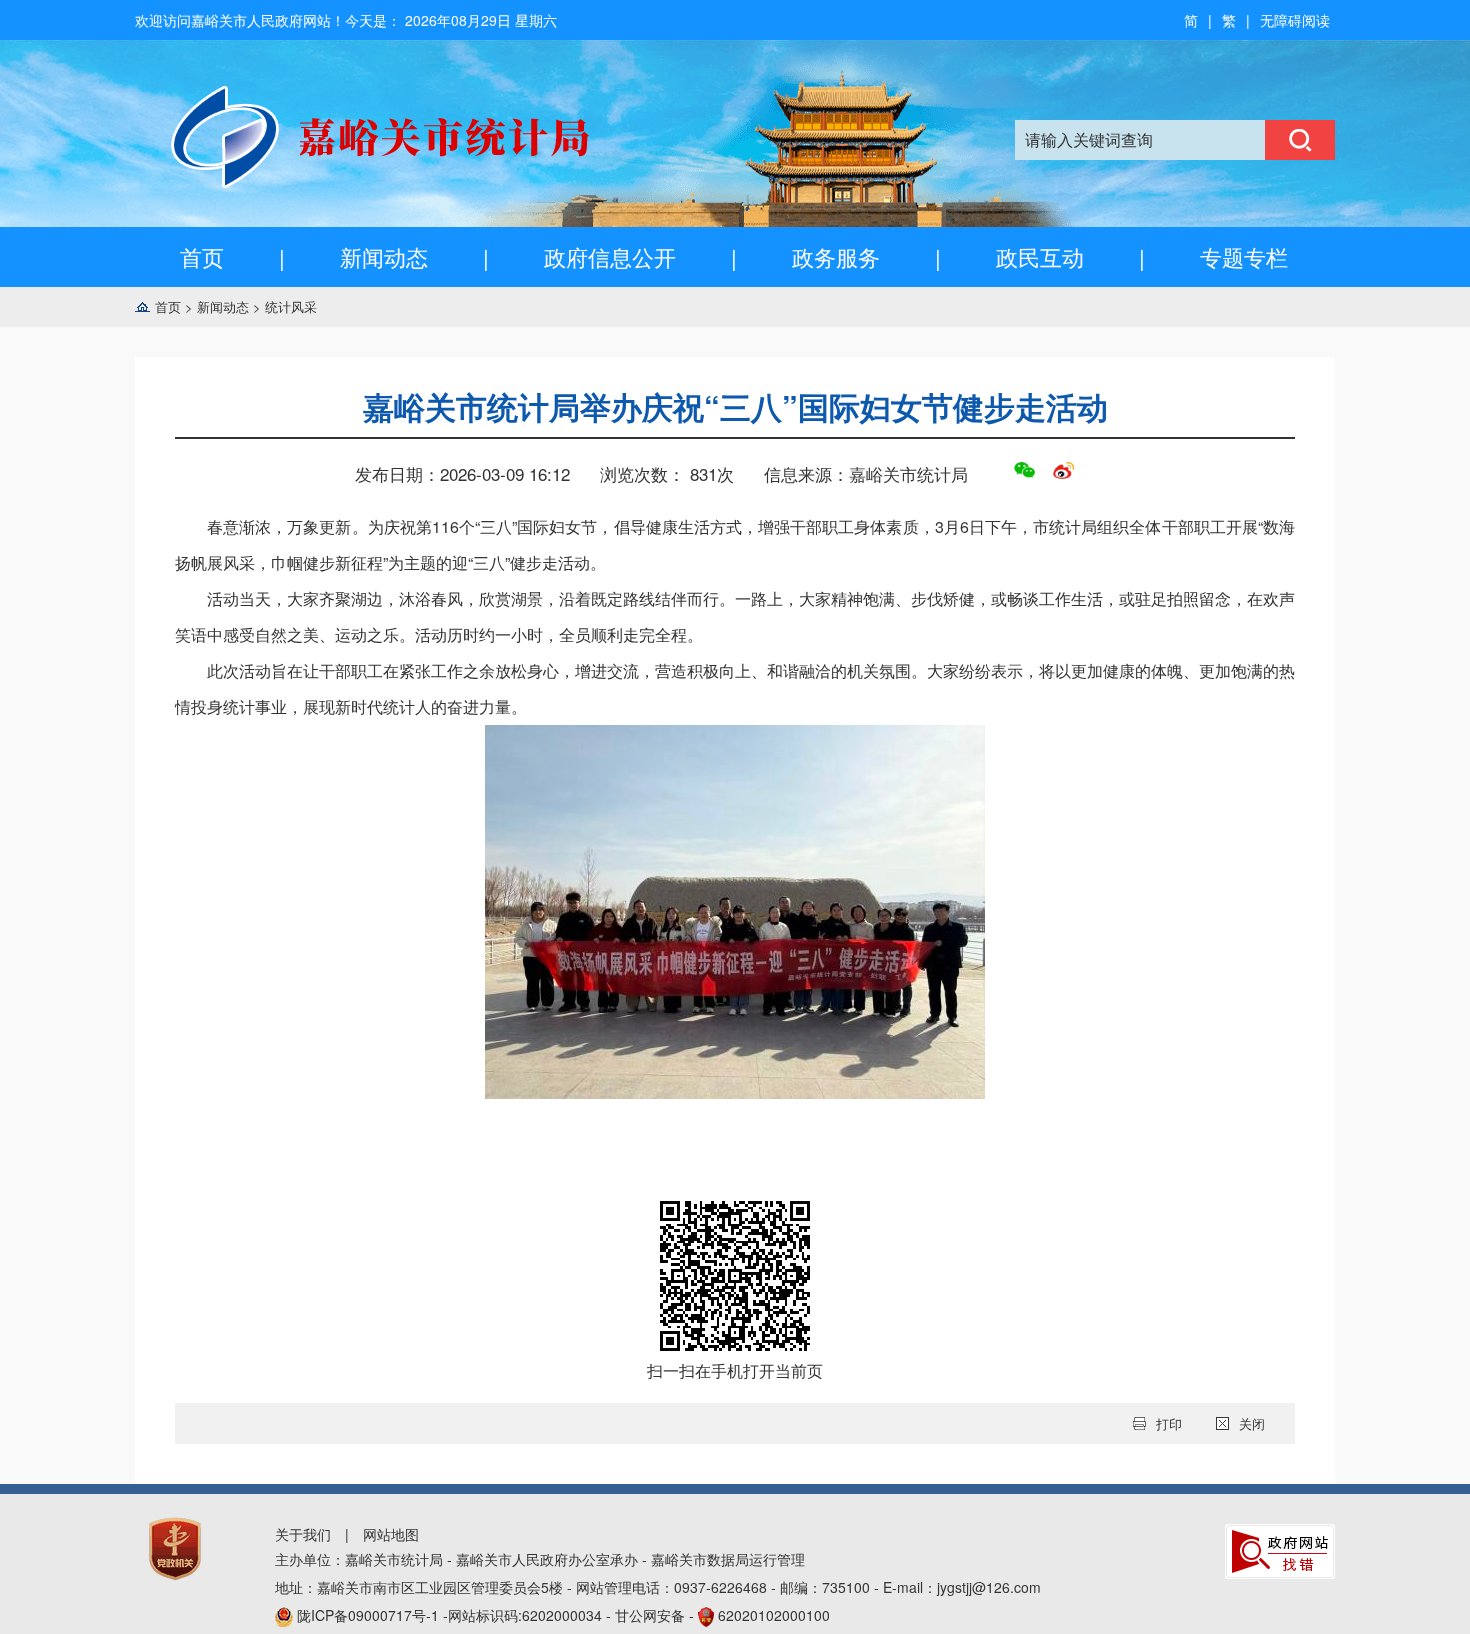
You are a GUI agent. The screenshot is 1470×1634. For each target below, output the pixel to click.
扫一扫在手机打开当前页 (735, 1370)
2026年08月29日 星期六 (481, 20)
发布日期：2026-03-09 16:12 (462, 473)
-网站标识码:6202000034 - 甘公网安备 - (563, 1615)
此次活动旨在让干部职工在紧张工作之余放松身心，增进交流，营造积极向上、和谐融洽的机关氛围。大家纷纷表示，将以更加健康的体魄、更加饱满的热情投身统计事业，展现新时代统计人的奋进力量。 (735, 688)
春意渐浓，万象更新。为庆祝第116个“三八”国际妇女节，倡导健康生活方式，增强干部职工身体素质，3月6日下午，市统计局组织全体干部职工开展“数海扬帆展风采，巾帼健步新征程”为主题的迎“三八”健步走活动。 (735, 544)
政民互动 (1040, 256)
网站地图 (391, 1534)
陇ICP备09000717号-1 (370, 1615)
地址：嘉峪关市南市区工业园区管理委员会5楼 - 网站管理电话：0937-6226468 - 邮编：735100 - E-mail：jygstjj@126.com (658, 1587)
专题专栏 (1244, 256)
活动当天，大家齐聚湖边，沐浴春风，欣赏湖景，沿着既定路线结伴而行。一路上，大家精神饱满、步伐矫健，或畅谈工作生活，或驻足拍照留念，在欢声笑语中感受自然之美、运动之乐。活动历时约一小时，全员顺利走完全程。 (735, 616)
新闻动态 (384, 256)
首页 (202, 256)
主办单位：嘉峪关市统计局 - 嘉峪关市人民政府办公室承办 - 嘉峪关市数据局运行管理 (540, 1559)
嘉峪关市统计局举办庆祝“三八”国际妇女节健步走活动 (735, 406)
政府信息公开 (610, 256)
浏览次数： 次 (667, 473)
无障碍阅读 (1295, 20)
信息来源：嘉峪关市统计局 (866, 473)
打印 (1169, 1423)
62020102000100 (774, 1615)
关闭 (1252, 1423)
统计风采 (291, 306)
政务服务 (836, 256)
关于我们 (303, 1534)
